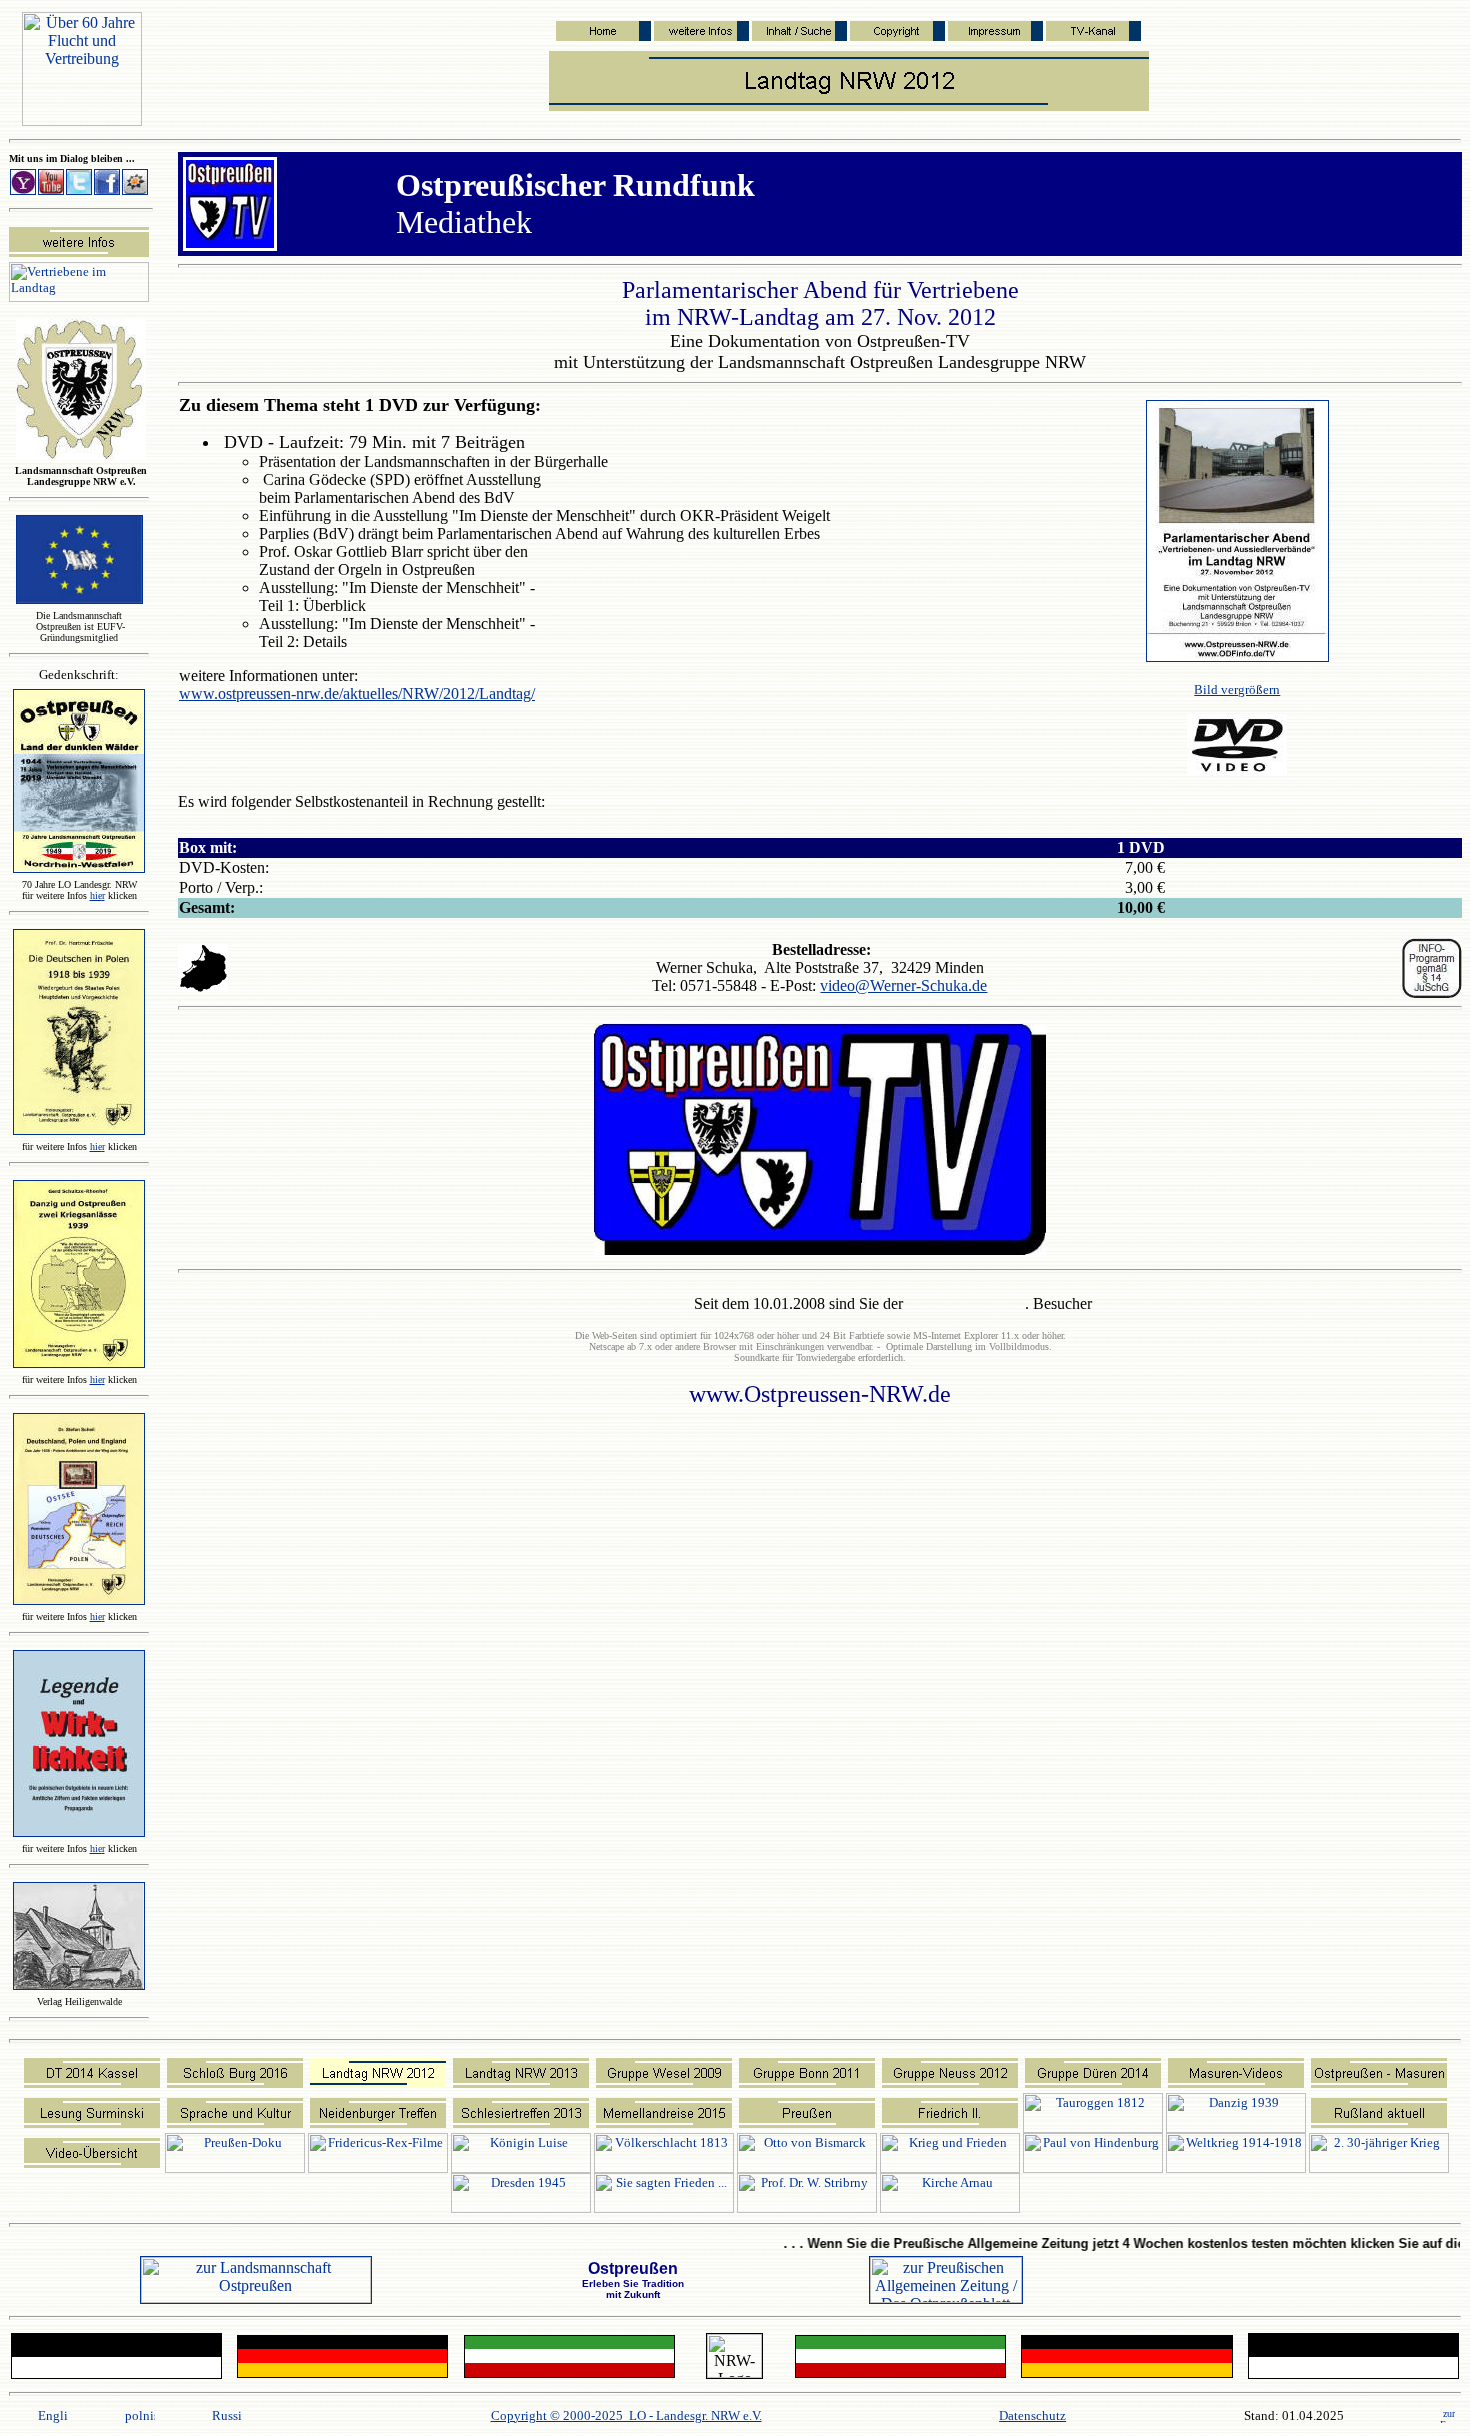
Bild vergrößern (1237, 689)
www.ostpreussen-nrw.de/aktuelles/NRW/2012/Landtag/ (357, 693)
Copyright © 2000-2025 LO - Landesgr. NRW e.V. (626, 2415)
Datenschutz (1032, 2415)
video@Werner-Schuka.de (903, 985)
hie (97, 895)
